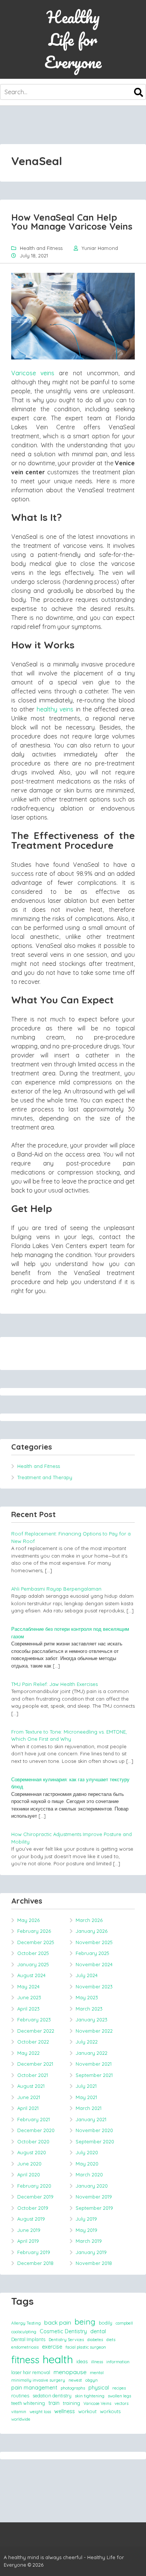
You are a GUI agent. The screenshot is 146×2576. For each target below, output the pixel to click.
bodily (106, 2323)
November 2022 (94, 2031)
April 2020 (29, 2174)
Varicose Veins (97, 2403)
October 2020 (33, 2141)
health (58, 2359)
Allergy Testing (26, 2323)
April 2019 (28, 2241)
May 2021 (86, 2097)
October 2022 (33, 2042)
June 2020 (29, 2164)
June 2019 (29, 2230)
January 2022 (92, 2053)
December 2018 (35, 2263)
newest (75, 2380)
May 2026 (28, 1920)
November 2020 (94, 2130)
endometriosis (25, 2347)
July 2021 (86, 2086)
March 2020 (89, 2174)
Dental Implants (28, 2339)
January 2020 (92, 2186)
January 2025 (33, 1964)
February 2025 (92, 1953)
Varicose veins (33, 373)
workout (87, 2411)
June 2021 (29, 2097)
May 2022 (28, 2053)
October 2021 (33, 2075)
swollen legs (119, 2396)
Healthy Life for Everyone (73, 39)
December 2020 (36, 2130)
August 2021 (31, 2086)
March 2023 (89, 2009)
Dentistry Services (66, 2340)
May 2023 (87, 1997)
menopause (70, 2372)
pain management (34, 2388)
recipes (119, 2388)
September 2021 (94, 2075)
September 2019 (94, 2208)
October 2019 (33, 2208)
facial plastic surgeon (86, 2347)
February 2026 (34, 1931)
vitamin (19, 2412)
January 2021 (91, 2119)
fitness (25, 2359)
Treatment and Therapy (45, 1477)
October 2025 (33, 1953)
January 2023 (92, 2020)
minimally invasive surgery (38, 2380)
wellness (65, 2411)
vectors (121, 2403)
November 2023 (94, 1987)
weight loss (40, 2412)
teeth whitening (28, 2403)
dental (98, 2331)
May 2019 (86, 2230)
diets (111, 2340)
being (85, 2322)
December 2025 (36, 1942)
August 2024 (31, 1975)
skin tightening (90, 2396)
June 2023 (29, 1997)
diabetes (95, 2340)
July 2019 (86, 2219)
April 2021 (28, 2108)
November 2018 (94, 2263)
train (54, 2403)
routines (20, 2396)
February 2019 (34, 2252)
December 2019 (35, 2197)
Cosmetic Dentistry (63, 2331)
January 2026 (92, 1931)
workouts (110, 2411)
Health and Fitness (41, 248)
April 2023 (28, 2009)
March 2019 (89, 2241)
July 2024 (87, 1975)
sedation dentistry (52, 2396)
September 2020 (95, 2141)
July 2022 (87, 2042)
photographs (73, 2388)
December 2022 (36, 2031)
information (118, 2362)
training (72, 2403)
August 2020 (32, 2152)
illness (97, 2362)
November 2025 (94, 1942)
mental (97, 2373)
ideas (82, 2361)
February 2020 (34, 2186)
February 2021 (34, 2119)
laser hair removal (31, 2372)
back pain (58, 2322)
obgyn (92, 2380)
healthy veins (55, 709)
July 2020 (87, 2152)
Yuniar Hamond (100, 248)
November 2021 (94, 2064)
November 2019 (94, 2197)
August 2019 (31, 2219)
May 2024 (28, 1987)
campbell (124, 2323)
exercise (52, 2347)
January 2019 (91, 2252)
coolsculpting (24, 2332)
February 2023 (34, 2020)
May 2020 (87, 2164)
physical (99, 2388)
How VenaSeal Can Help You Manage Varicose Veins (72, 222)
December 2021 (35, 2064)
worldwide (21, 2419)
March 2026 (89, 1920)
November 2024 (94, 1964)
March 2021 (89, 2108)
